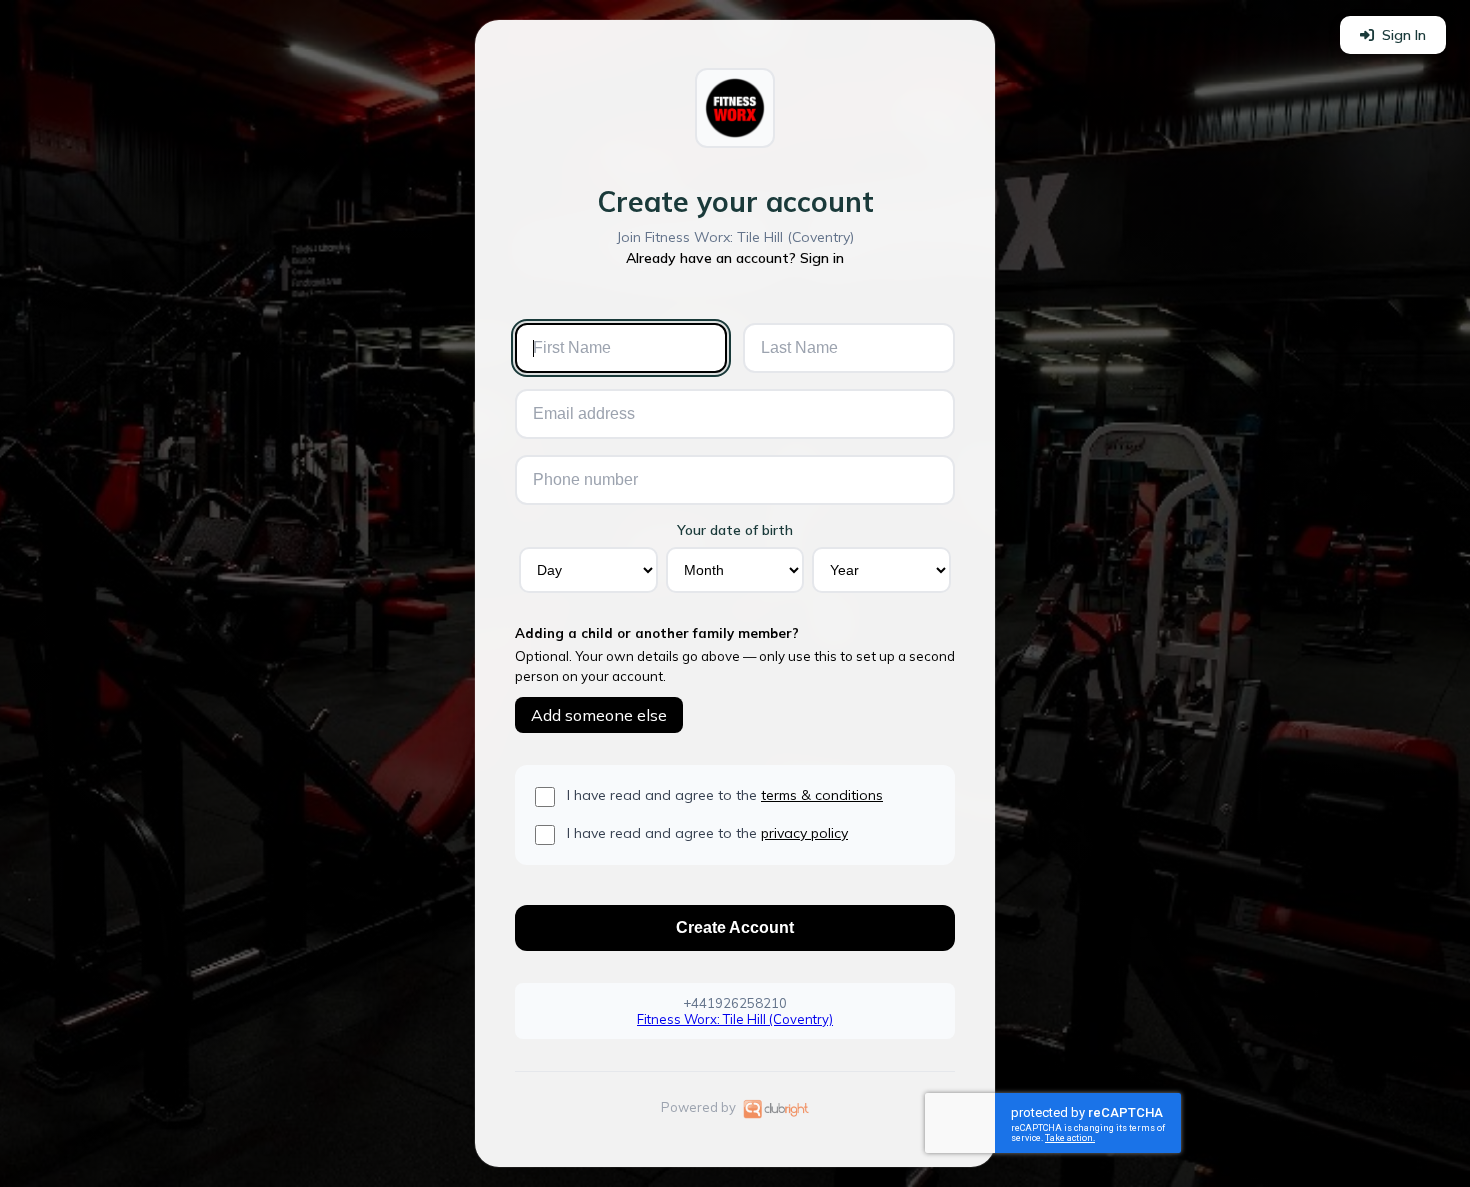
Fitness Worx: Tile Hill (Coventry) (735, 1019)
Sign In (1404, 35)
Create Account (735, 927)
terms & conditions (822, 795)
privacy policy (804, 833)
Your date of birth (735, 530)
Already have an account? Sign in (735, 258)
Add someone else (599, 715)
